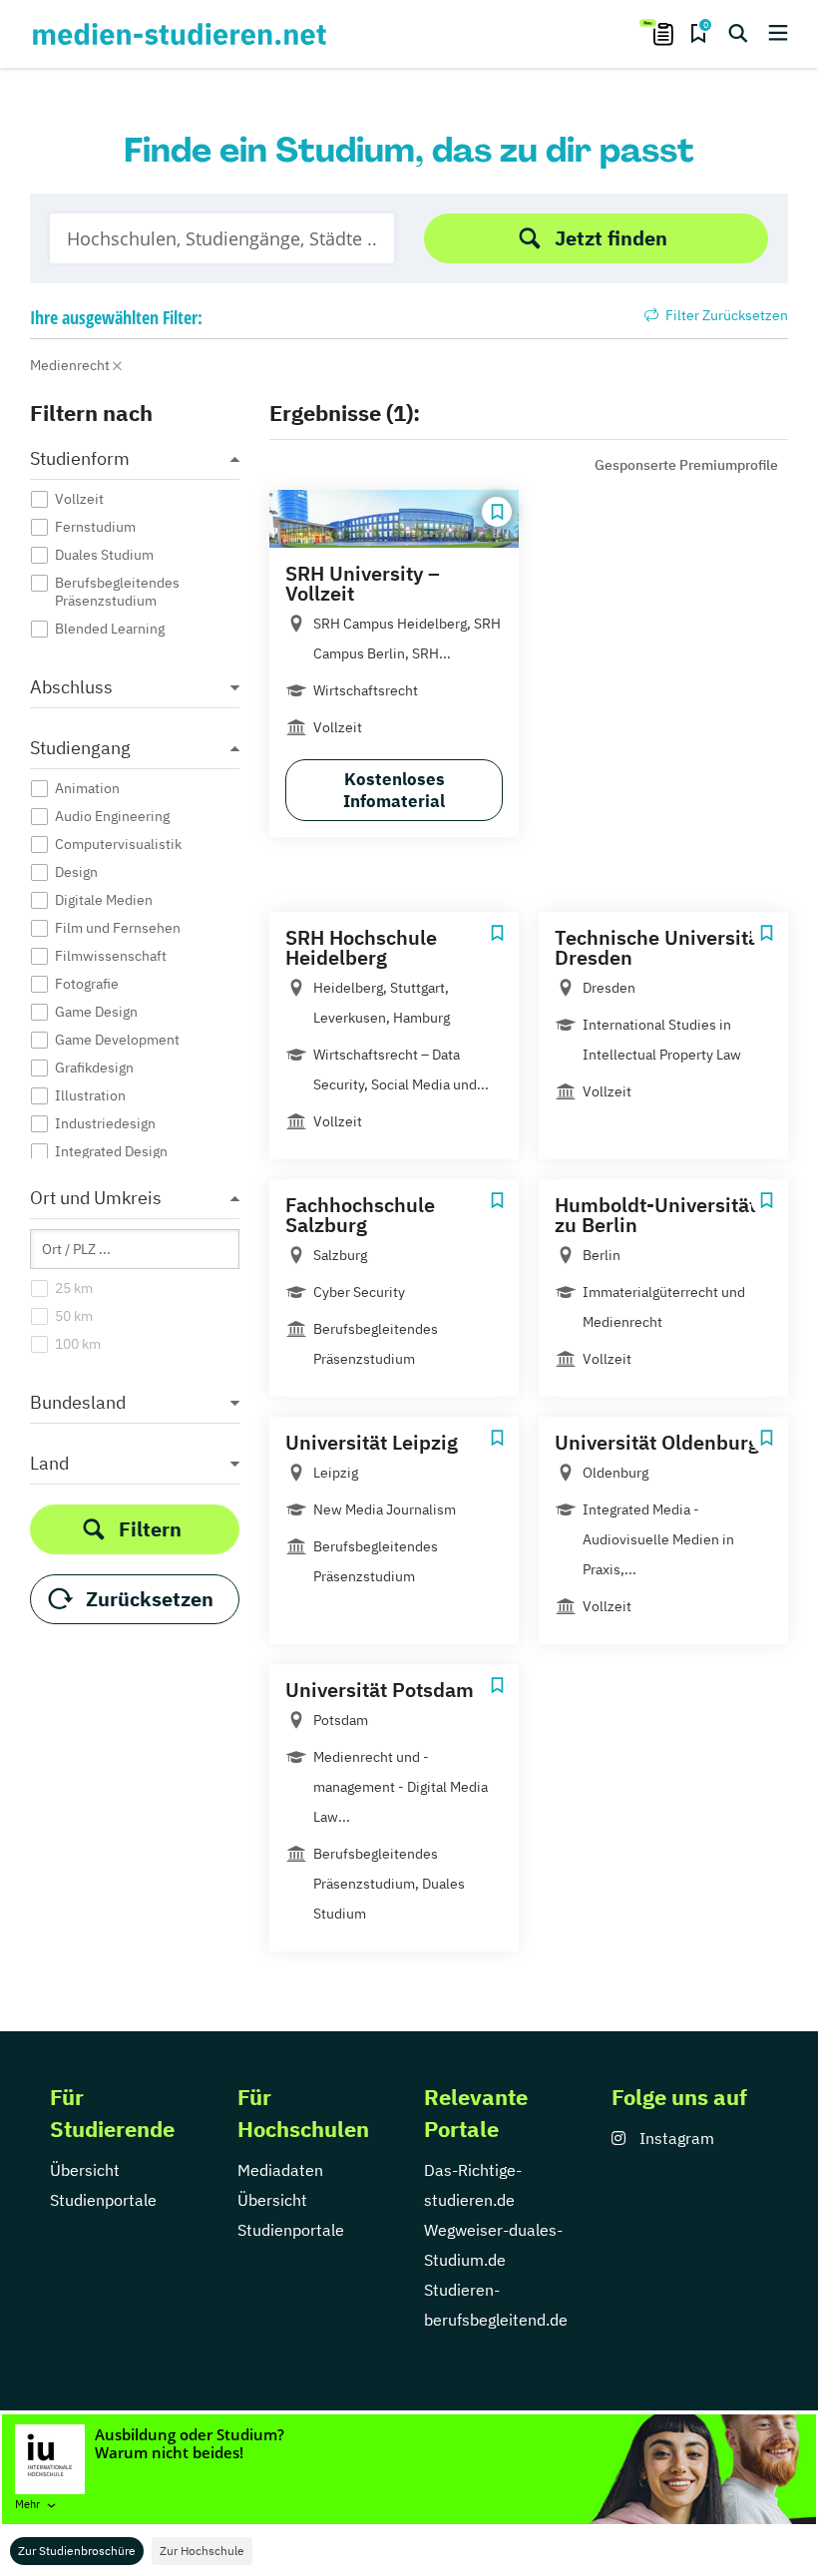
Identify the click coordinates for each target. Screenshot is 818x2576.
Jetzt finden (611, 238)
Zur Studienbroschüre (77, 2551)
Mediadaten (280, 2170)
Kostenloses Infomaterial (394, 790)
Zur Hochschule (202, 2551)
